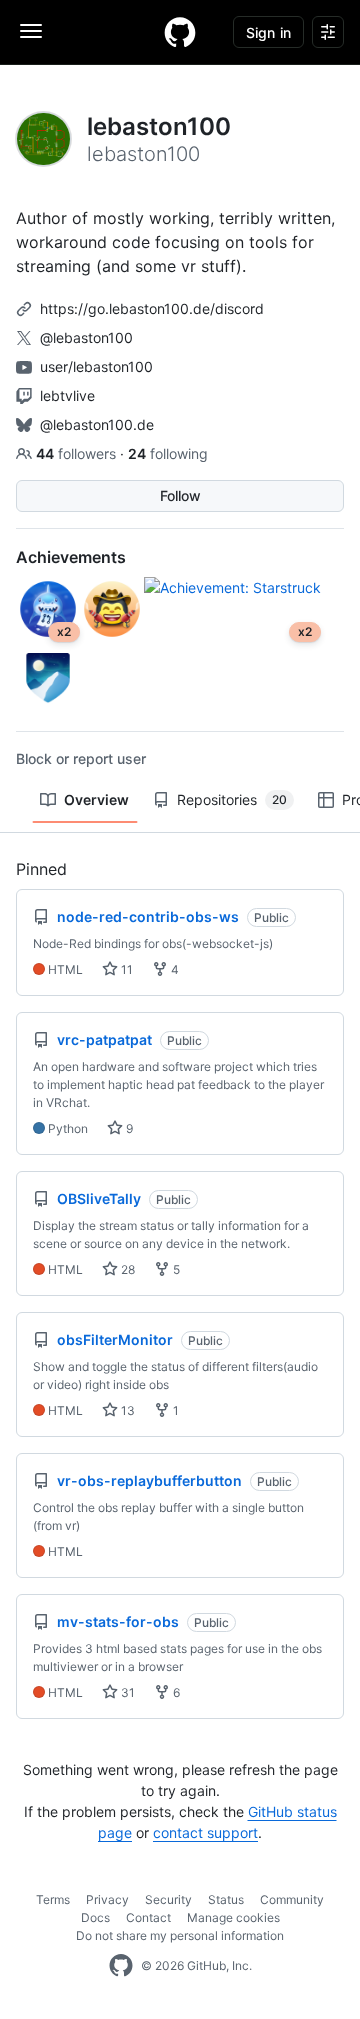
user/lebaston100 (96, 366)
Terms (53, 1899)
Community (292, 1899)
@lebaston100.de (97, 424)
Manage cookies (233, 1917)
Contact (148, 1917)
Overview (96, 799)
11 (125, 969)
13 (126, 1410)
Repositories (232, 799)
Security (168, 1899)
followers (78, 453)
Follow (180, 495)
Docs (95, 1917)
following (168, 453)
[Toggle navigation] (31, 31)
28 (126, 1269)
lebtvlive (67, 395)
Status (226, 1899)
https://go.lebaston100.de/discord (152, 308)
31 (126, 1692)
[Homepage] (180, 32)
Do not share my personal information (180, 1935)
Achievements (71, 557)
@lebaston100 (86, 337)
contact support (205, 1832)
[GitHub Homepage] (121, 1966)
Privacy (107, 1899)
